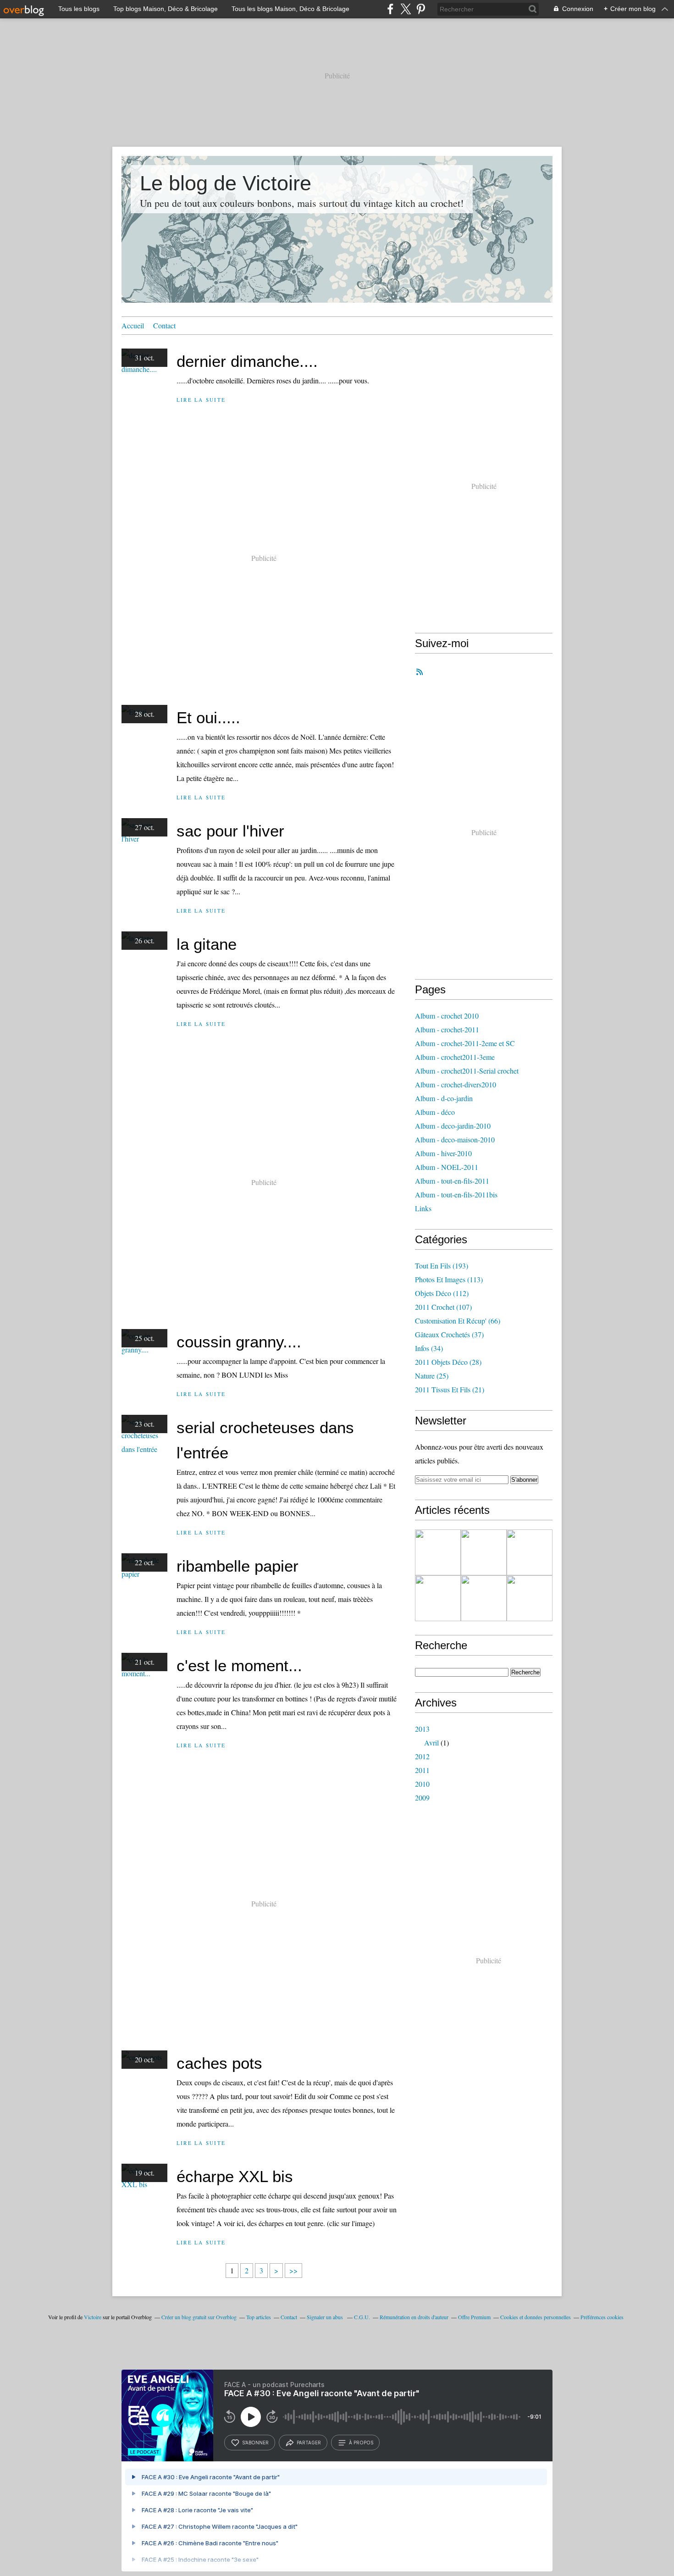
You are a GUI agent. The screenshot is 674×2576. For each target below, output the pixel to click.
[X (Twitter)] (406, 9)
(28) (448, 1362)
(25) (432, 1376)
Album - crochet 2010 (447, 1016)
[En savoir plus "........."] (438, 1552)
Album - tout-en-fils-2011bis (456, 1194)
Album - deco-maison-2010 (455, 1139)
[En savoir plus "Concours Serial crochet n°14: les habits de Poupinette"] (484, 1598)
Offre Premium (474, 2317)
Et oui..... (208, 717)
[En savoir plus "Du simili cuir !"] (438, 1598)
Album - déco (435, 1112)
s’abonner (255, 2443)
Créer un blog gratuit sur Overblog (199, 2317)
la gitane (207, 944)
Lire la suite (201, 400)
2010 (422, 1784)
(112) (442, 1293)
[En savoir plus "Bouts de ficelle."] (484, 1552)
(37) (449, 1334)
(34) (429, 1348)
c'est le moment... (239, 1665)
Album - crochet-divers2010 (456, 1084)
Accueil (133, 325)
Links (423, 1208)
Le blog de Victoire (226, 183)
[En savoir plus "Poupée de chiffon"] (530, 1598)
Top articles (259, 2317)
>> (293, 2270)
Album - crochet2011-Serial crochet (467, 1071)
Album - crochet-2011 (447, 1029)
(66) (458, 1321)
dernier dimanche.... (247, 361)
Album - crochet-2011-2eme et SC (465, 1043)
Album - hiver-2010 (443, 1153)
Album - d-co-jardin (444, 1098)
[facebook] (390, 9)
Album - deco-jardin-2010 (453, 1126)
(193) (442, 1266)
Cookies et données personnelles (536, 2317)
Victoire (93, 2317)
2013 (422, 1729)
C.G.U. (362, 2317)
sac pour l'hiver (230, 831)
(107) (443, 1307)
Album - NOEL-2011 (447, 1167)
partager (309, 2443)
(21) (450, 1389)
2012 (422, 1756)
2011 (422, 1770)
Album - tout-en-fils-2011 (452, 1181)
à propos (361, 2443)
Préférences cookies (602, 2317)
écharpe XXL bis (235, 2176)
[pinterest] (421, 9)
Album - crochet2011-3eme (455, 1057)
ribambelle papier (238, 1566)
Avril (431, 1742)
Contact (164, 325)
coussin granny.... (239, 1342)
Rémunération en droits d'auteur (414, 2317)
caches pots (219, 2063)
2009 (422, 1798)
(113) (449, 1279)
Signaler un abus (326, 2317)
